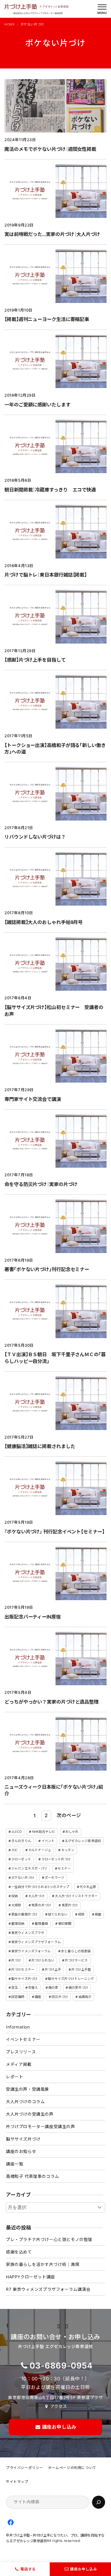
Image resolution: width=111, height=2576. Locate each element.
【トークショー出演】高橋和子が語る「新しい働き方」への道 (55, 749)
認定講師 (18, 1997)
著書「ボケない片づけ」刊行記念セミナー (47, 1269)
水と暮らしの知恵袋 (76, 1951)
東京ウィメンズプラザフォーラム (36, 1942)
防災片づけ (60, 1997)
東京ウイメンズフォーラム (31, 1951)
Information (18, 2027)
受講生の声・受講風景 (28, 2089)
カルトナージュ (40, 1850)
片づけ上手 (53, 1969)
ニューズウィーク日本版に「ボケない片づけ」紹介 (54, 1790)
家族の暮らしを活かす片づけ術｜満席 (43, 2264)
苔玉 (15, 1988)
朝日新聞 (65, 1924)
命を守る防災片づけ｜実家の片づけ (41, 1184)
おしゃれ (72, 1832)
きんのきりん (21, 1841)
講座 (38, 1997)
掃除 (81, 1914)
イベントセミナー (23, 2039)
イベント (48, 1841)
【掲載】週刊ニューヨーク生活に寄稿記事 (47, 319)
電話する (28, 2569)
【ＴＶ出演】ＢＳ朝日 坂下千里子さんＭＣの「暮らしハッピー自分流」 (55, 1358)
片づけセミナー (23, 1969)
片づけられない (43, 1960)
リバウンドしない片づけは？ (35, 837)
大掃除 (16, 1905)
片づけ (16, 1960)
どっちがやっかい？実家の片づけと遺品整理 (52, 1702)
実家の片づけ (41, 1905)
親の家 (53, 1988)
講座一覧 (15, 2164)
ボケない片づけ (23, 1878)
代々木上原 (88, 1887)
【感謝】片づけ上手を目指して (35, 660)
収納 (15, 1896)
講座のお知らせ (21, 2151)
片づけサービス (76, 1960)
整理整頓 (41, 1924)
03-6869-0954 (61, 2366)
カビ (15, 1850)
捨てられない (58, 1914)
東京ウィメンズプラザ (28, 1933)
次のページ (69, 1815)
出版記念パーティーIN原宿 (33, 1617)
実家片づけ (70, 1905)
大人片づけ (36, 1896)
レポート (15, 2077)
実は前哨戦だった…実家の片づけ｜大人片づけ (52, 234)
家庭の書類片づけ (24, 1914)
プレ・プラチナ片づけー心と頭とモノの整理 (49, 2239)
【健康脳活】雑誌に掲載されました (40, 1446)
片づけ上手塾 (81, 1969)
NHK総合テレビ (44, 1832)
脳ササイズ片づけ (24, 1979)
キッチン (68, 1850)
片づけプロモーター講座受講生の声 (41, 2126)
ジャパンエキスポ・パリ (29, 1868)
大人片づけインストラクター (76, 1896)
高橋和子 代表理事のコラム (33, 2176)
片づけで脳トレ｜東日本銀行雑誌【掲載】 (46, 575)
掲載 (98, 1914)
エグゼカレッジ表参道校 (83, 1841)
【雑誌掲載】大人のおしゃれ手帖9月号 (44, 922)
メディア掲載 (19, 2064)
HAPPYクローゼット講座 (30, 2277)
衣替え (33, 1988)
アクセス (59, 2406)
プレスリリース (21, 2052)
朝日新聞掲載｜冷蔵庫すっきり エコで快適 (50, 490)
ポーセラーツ (55, 1878)
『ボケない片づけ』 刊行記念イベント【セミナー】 (54, 1532)
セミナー (64, 1868)
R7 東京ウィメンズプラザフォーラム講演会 (48, 2289)
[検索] (99, 2502)
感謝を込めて (19, 2252)
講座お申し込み (84, 2569)
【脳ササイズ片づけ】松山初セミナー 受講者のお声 (54, 1011)
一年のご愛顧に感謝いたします (37, 405)
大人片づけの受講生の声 (30, 2114)
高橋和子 (85, 1997)
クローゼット (21, 1859)
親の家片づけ (78, 1988)
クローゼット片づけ (56, 1859)
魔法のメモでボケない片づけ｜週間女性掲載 (50, 149)
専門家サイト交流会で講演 (33, 1099)
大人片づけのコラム (25, 2102)
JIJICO (16, 1832)
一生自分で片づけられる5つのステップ (40, 1887)
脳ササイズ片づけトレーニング (71, 1979)
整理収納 (18, 1924)
